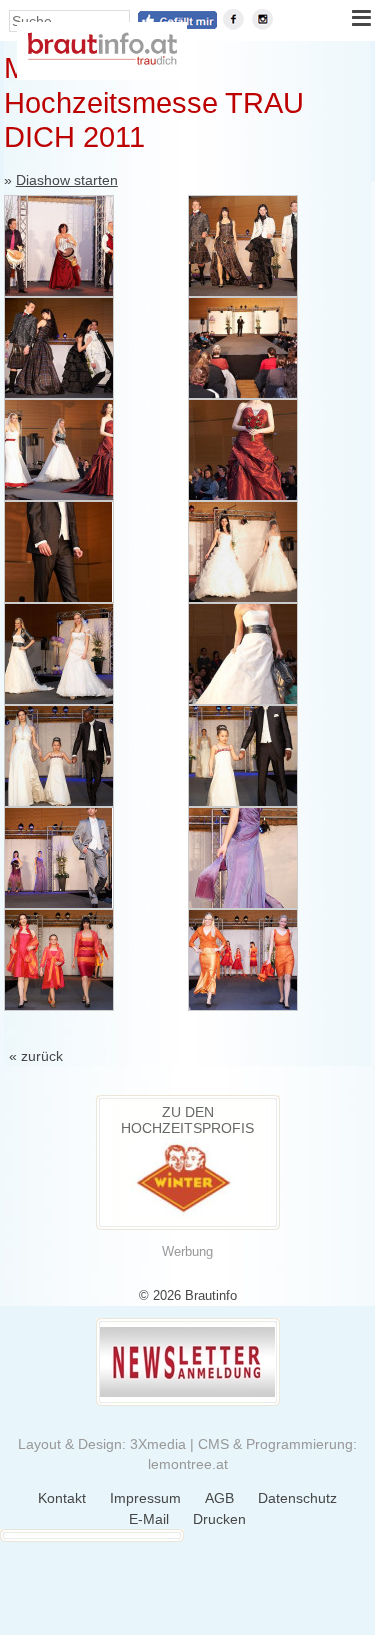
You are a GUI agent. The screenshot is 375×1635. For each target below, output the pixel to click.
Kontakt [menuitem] (62, 1498)
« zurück (36, 1056)
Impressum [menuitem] (145, 1498)
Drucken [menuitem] (219, 1519)
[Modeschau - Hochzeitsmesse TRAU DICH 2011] (59, 246)
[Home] (102, 60)
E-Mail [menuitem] (149, 1519)
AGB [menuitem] (219, 1498)
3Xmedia (158, 1444)
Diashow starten (67, 180)
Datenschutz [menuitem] (297, 1498)
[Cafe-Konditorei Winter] (188, 1213)
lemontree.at (188, 1464)
